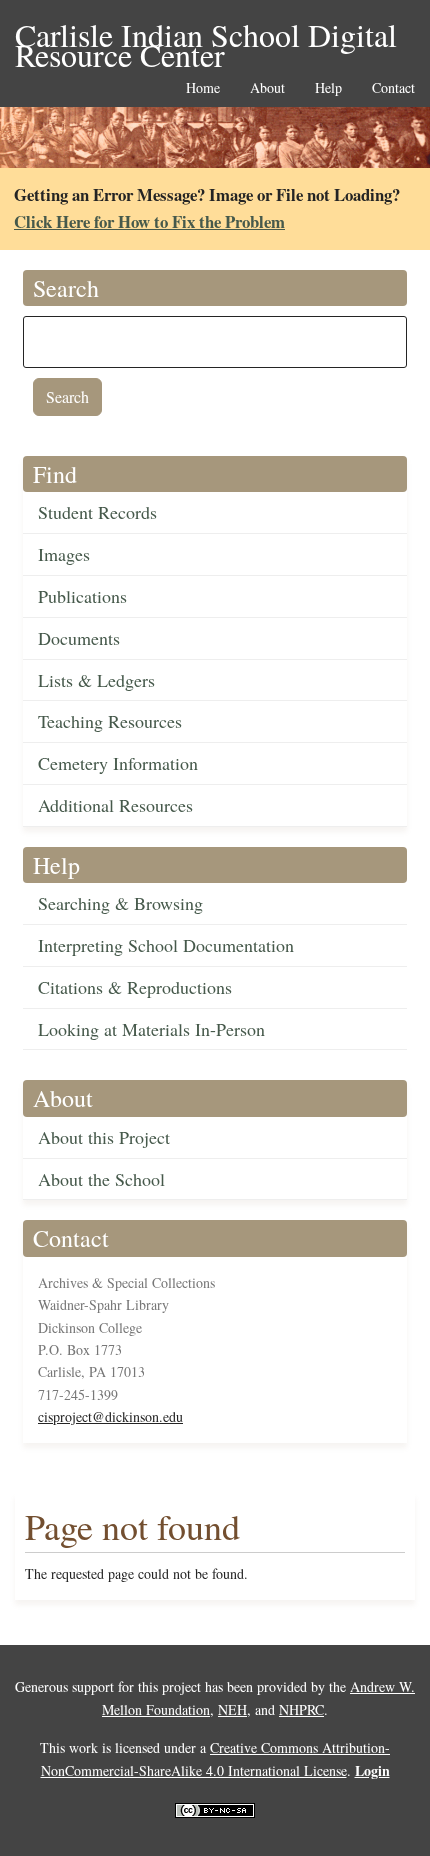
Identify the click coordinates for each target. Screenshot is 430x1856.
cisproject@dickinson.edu (110, 1416)
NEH (232, 1709)
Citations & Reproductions (135, 987)
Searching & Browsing (120, 903)
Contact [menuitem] (393, 88)
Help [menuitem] (328, 88)
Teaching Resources (110, 721)
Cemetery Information (118, 763)
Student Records (97, 512)
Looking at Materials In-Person (151, 1029)
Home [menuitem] (203, 88)
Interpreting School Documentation (166, 945)
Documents (79, 638)
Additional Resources (115, 805)
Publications (82, 596)
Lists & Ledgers (96, 680)
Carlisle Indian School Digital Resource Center (206, 36)
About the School (101, 1179)
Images (64, 554)
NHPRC (301, 1709)
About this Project (104, 1137)
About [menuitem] (267, 88)
